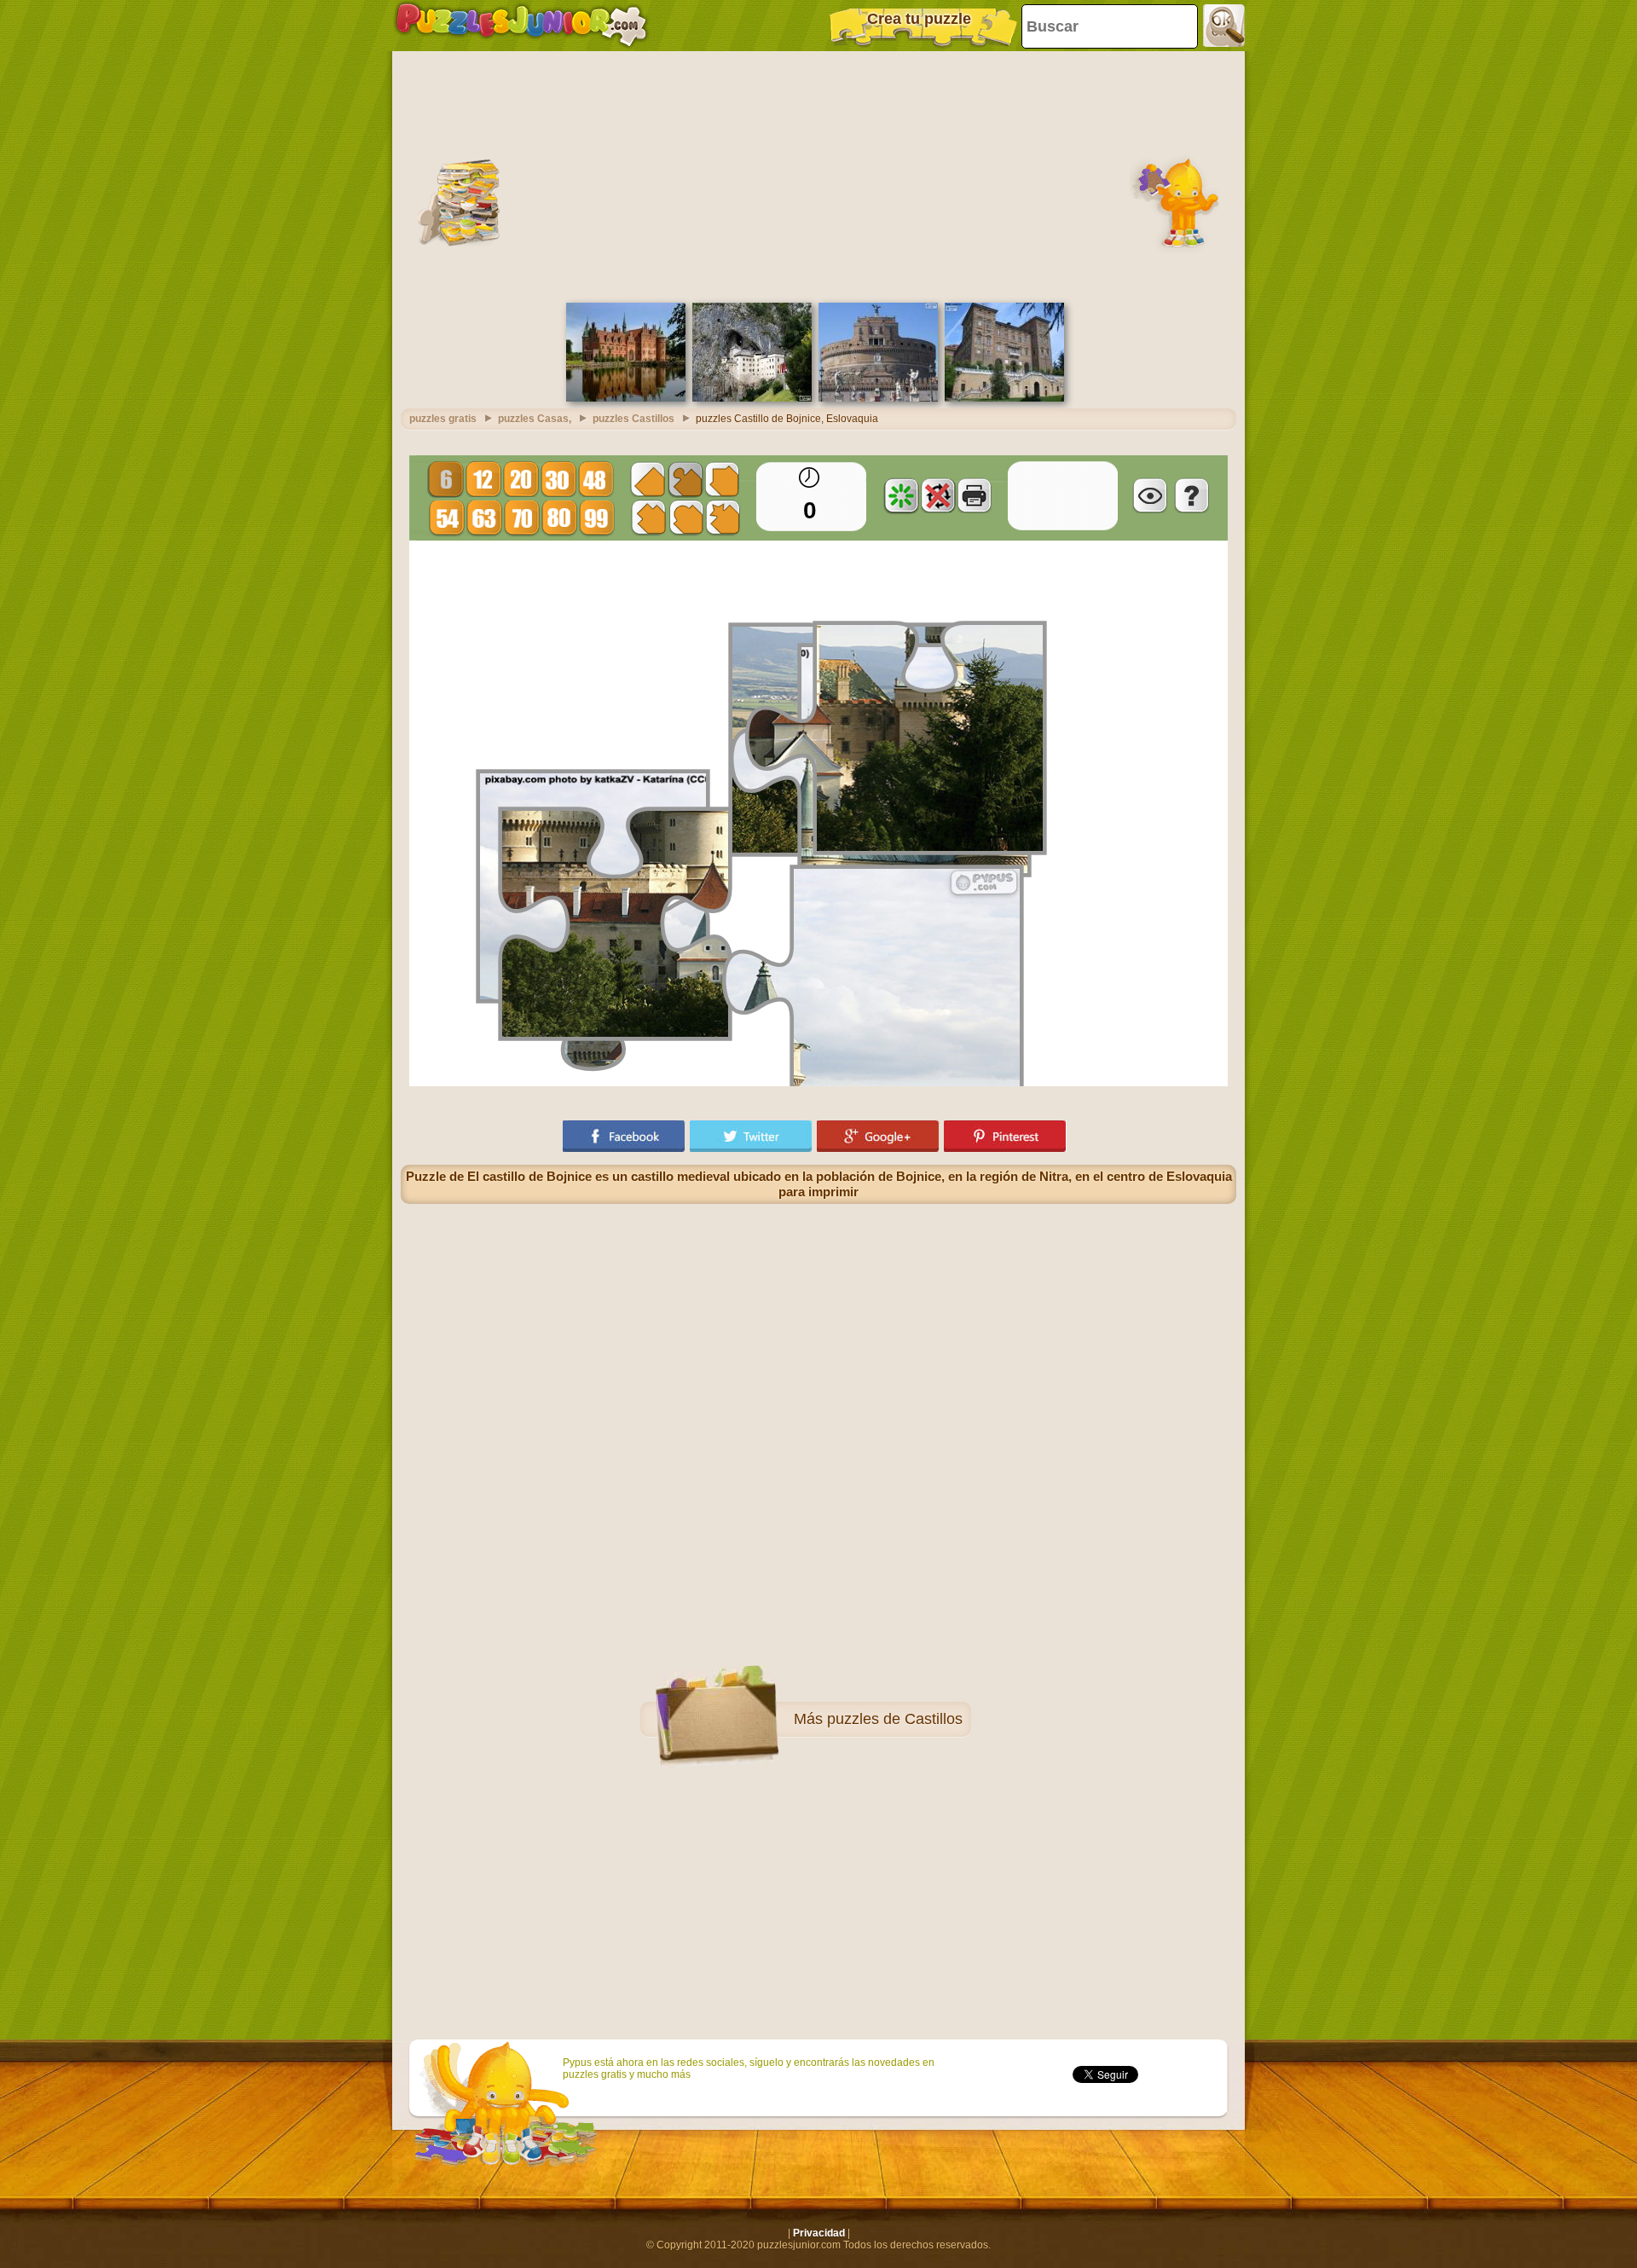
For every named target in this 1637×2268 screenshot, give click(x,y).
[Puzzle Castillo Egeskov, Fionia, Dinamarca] (626, 398)
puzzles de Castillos (895, 1719)
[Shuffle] (901, 495)
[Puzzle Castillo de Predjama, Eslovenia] (752, 398)
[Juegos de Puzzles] (521, 26)
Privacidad (819, 2233)
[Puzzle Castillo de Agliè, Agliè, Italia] (1004, 398)
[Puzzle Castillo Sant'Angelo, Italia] (878, 398)
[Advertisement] (818, 175)
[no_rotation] (938, 495)
